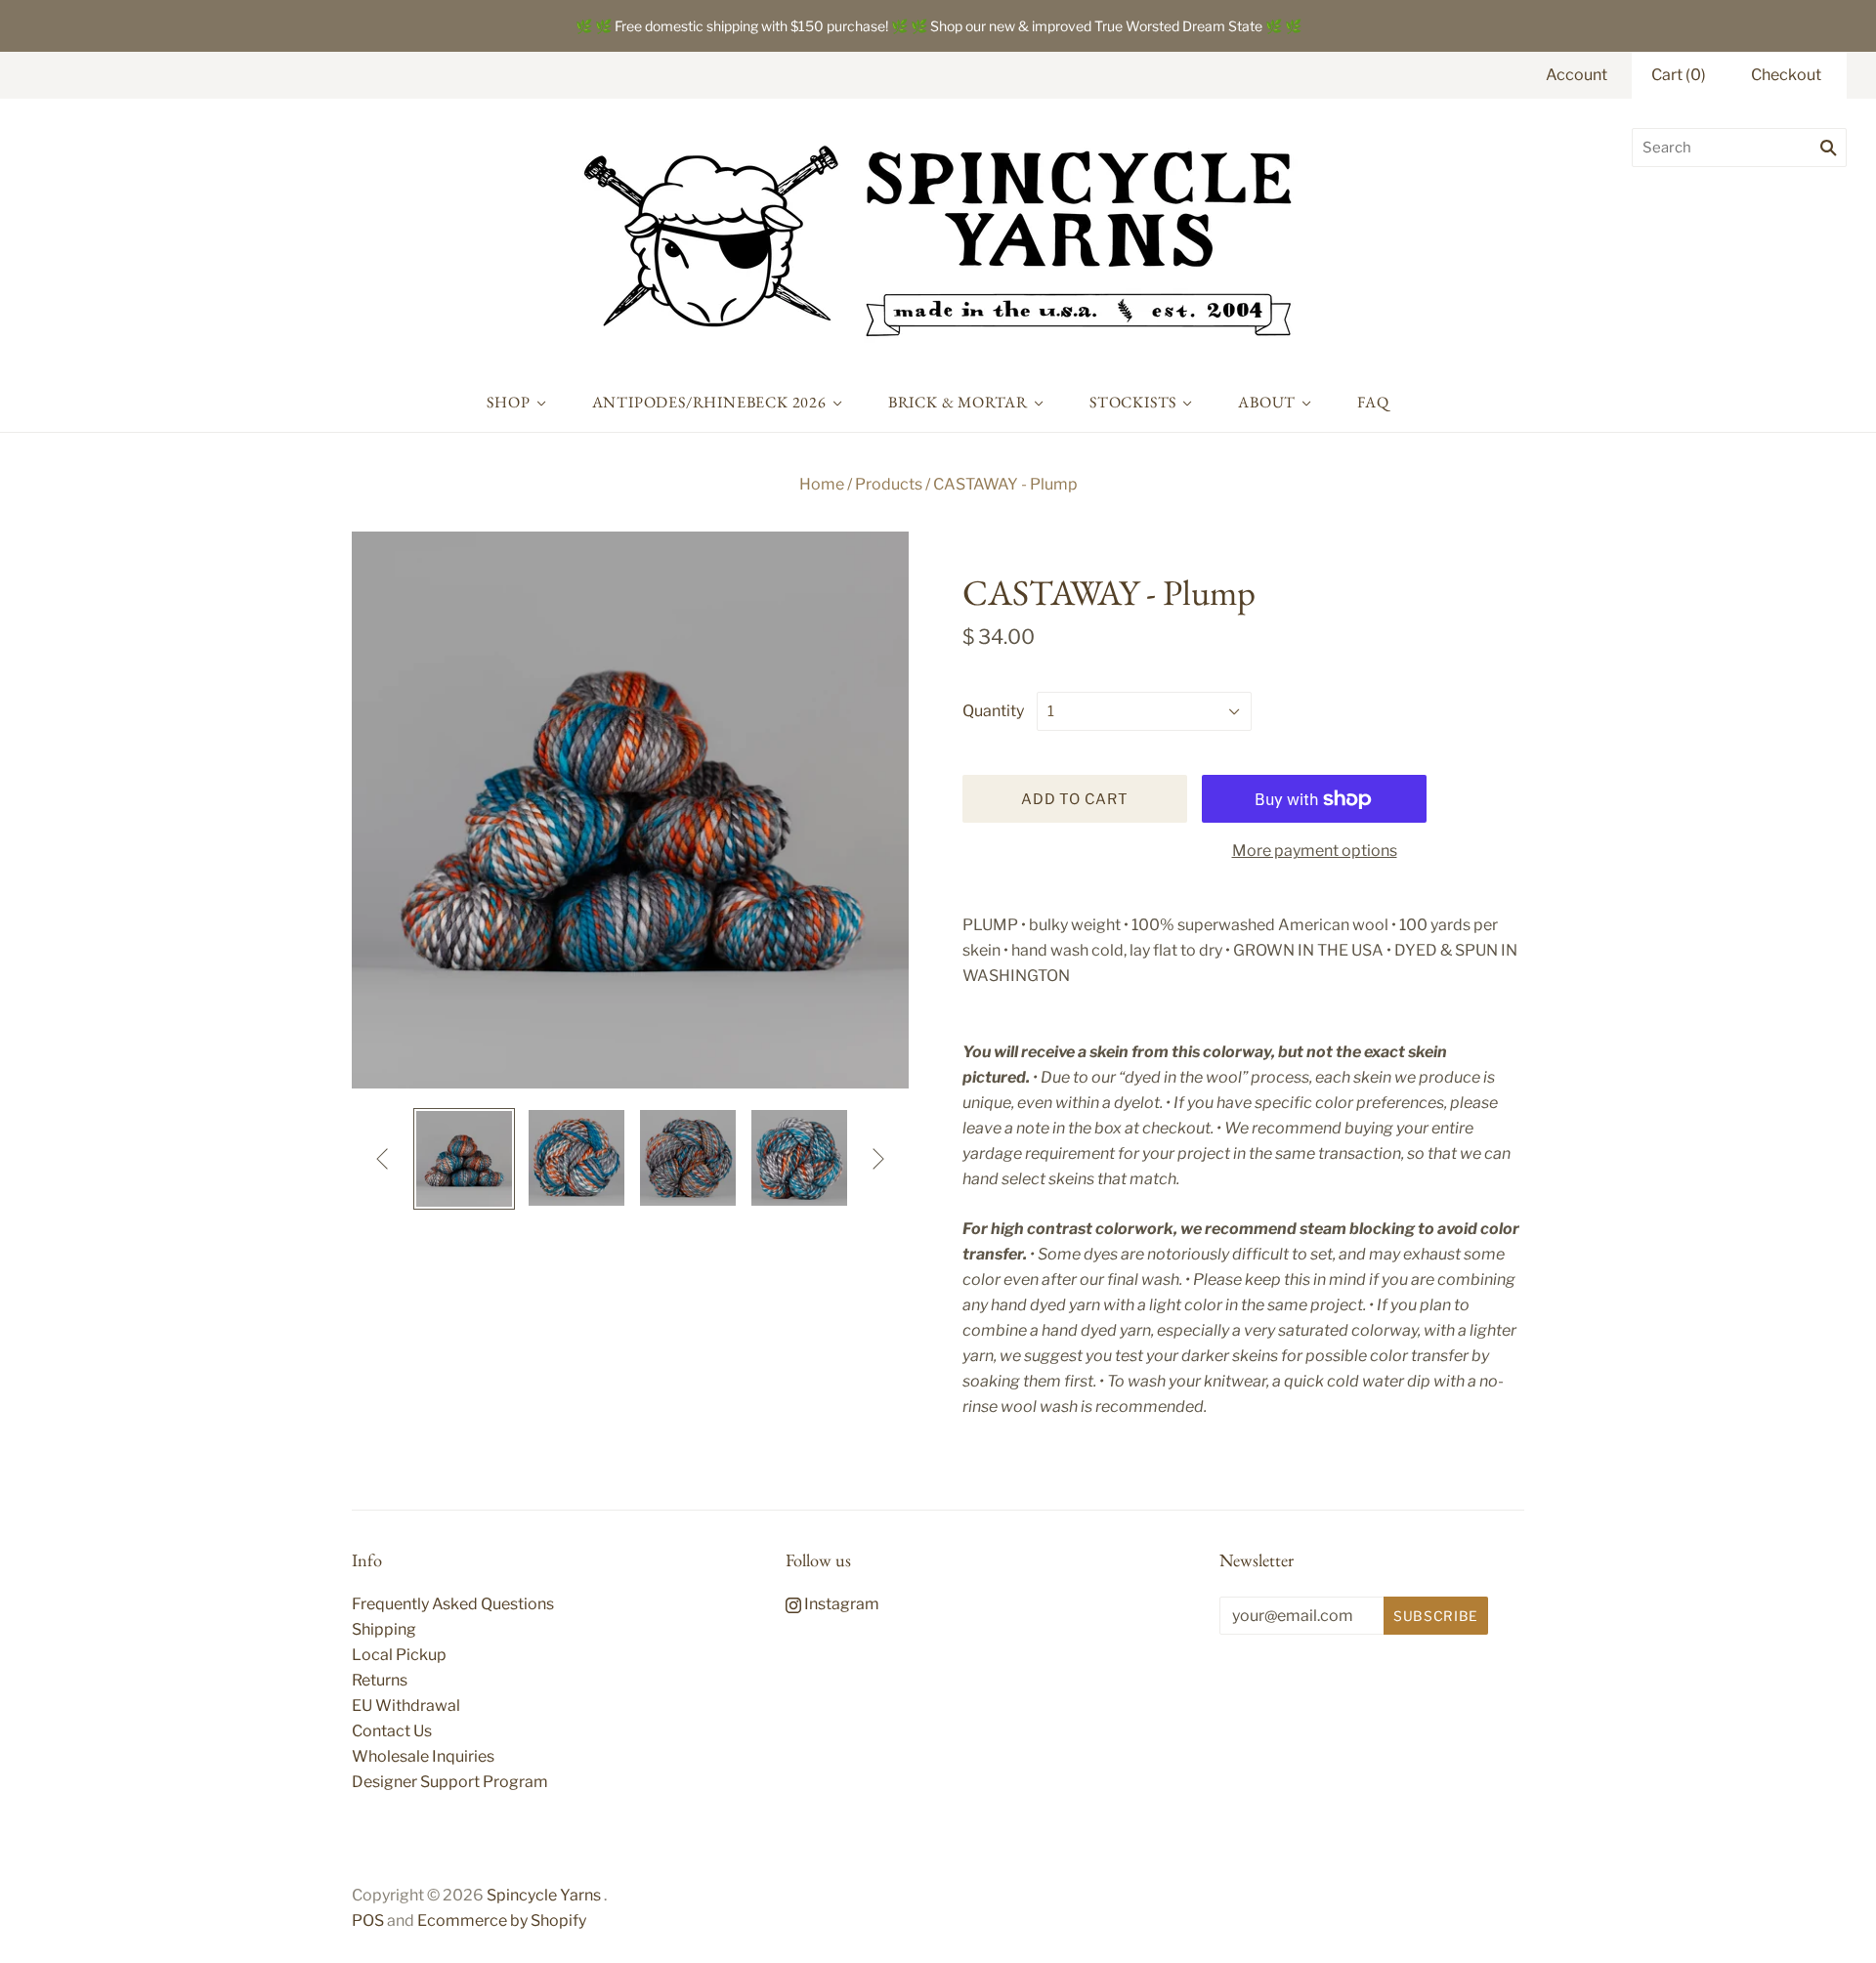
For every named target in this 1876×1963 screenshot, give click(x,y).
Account (1577, 75)
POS (368, 1920)
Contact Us (392, 1731)
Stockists (1133, 402)
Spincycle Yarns (544, 1895)
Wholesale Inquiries (423, 1756)
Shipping (384, 1629)
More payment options (1315, 851)
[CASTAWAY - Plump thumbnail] (464, 1159)
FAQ (1373, 402)
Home (822, 484)
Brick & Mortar (958, 402)
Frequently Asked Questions (453, 1604)
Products (889, 484)
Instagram (840, 1604)
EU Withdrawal (406, 1706)
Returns (380, 1680)
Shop (508, 402)
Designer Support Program (450, 1782)
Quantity (993, 711)
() (1679, 75)
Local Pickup (399, 1655)
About (1267, 402)
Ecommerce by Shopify (502, 1920)
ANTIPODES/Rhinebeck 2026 (709, 402)
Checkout (1786, 75)
